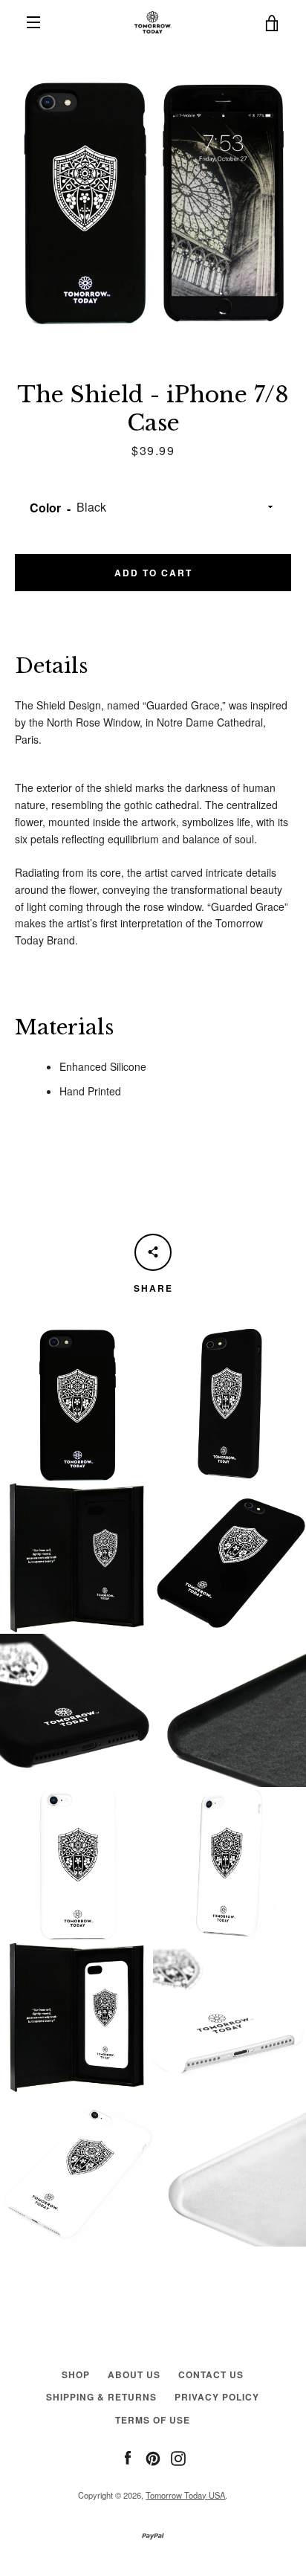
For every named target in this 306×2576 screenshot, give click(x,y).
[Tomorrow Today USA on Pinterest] (153, 2456)
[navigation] (33, 22)
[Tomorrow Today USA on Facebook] (128, 2456)
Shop (76, 2374)
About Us (134, 2374)
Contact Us (211, 2374)
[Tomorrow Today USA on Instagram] (178, 2456)
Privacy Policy (217, 2397)
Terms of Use (153, 2420)
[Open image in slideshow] (153, 198)
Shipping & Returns (101, 2397)
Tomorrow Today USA (185, 2495)
